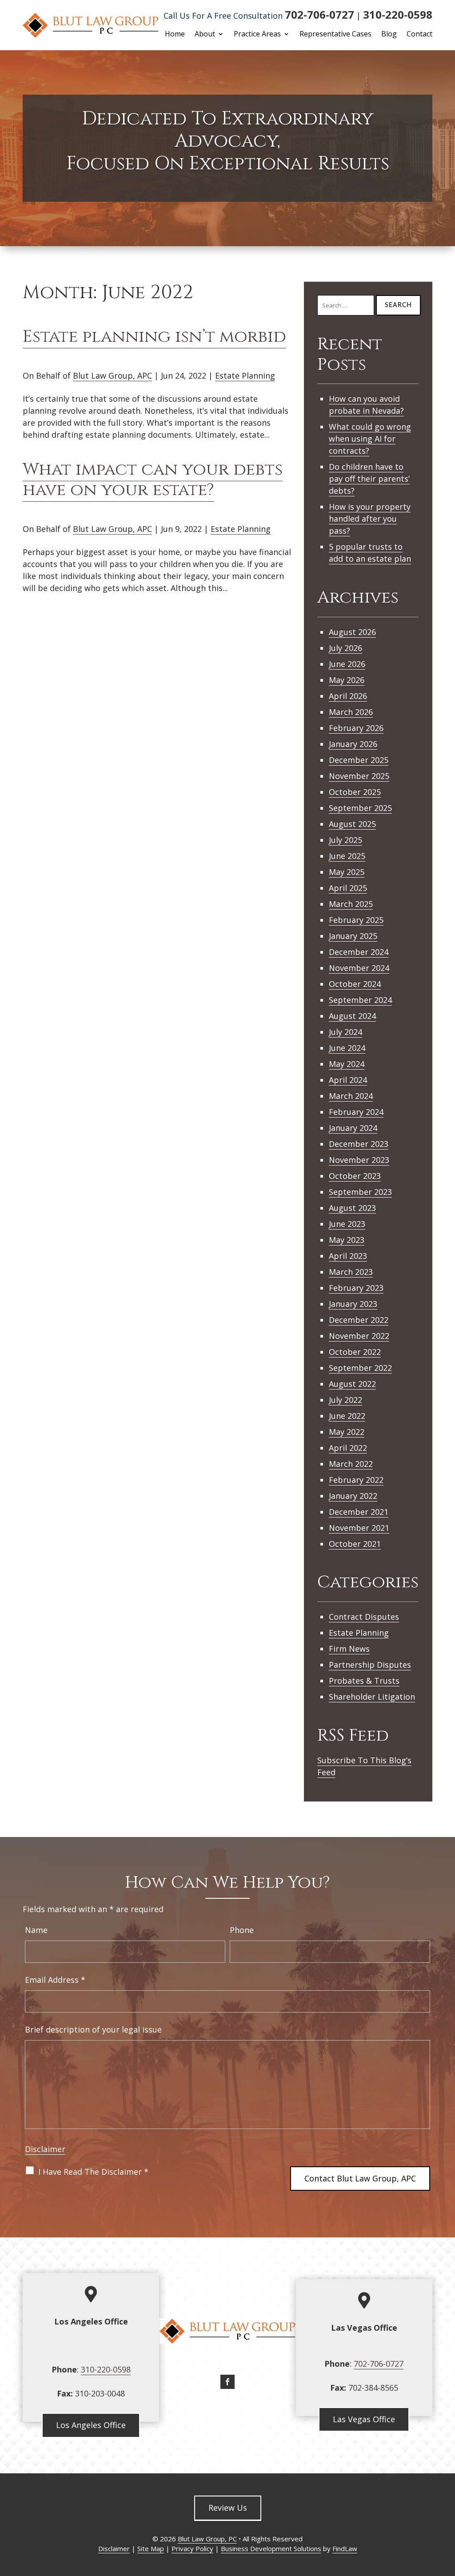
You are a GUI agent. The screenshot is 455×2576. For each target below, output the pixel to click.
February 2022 (356, 1480)
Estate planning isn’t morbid (154, 337)
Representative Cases (335, 35)
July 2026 (345, 648)
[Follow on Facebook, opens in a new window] (227, 2382)
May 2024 (347, 1064)
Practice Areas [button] (257, 35)
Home (175, 35)
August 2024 (352, 1016)
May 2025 (347, 872)
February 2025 (356, 920)
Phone (242, 1930)
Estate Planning (245, 375)
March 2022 (351, 1464)
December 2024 (359, 952)
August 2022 (352, 1384)
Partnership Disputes (370, 1665)
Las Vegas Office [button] (364, 2419)
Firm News (349, 1649)
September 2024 (360, 1000)
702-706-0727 (319, 14)
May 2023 (347, 1240)
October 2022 (355, 1352)
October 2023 (355, 1176)
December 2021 (359, 1512)
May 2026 (347, 680)
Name (36, 1930)
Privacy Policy (192, 2548)
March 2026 (351, 712)
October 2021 (355, 1544)
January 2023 (353, 1304)
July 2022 (345, 1400)
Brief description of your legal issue (93, 2029)
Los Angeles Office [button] (91, 2425)
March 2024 (351, 1096)
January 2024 (353, 1128)
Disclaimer (45, 2149)
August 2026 (352, 632)
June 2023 (347, 1224)
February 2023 (356, 1288)
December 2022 (359, 1320)
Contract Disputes (364, 1617)
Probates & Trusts (364, 1681)
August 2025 (352, 824)
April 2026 (348, 696)
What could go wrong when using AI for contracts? (370, 439)
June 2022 (347, 1416)
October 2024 (355, 984)
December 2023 (359, 1144)
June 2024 (347, 1048)
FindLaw (345, 2548)
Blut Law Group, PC (207, 2539)
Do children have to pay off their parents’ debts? (369, 479)
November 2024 (359, 968)
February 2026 (356, 728)
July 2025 (345, 840)
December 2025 (359, 760)
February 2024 (356, 1112)
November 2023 (359, 1160)
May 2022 (347, 1432)
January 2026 (353, 744)
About (205, 35)
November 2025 (359, 776)
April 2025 (348, 888)
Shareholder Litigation (372, 1697)
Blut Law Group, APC (112, 375)
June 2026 (347, 664)
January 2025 (353, 936)
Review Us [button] (228, 2508)
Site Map (151, 2548)
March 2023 (351, 1272)
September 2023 (360, 1192)
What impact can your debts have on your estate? (153, 480)
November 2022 (359, 1336)
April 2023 (348, 1256)
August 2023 (352, 1208)
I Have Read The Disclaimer (93, 2172)
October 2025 (355, 792)
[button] (446, 2512)
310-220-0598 (398, 14)
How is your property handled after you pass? (370, 519)
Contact (419, 35)
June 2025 (347, 856)
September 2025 (360, 808)
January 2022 (353, 1496)
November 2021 (359, 1528)
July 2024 (345, 1032)
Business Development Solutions (271, 2548)
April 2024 (348, 1080)
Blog (389, 35)
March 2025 (351, 904)
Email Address (55, 1980)
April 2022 (348, 1448)
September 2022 (360, 1368)
